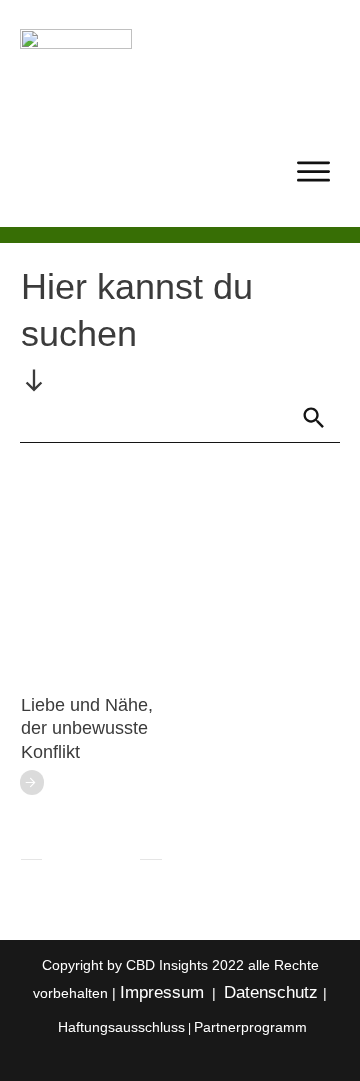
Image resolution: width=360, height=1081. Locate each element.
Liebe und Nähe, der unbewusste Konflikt (87, 728)
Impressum (162, 992)
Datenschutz (273, 992)
